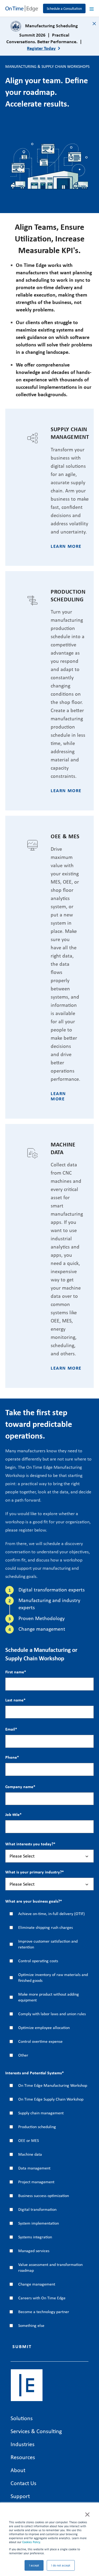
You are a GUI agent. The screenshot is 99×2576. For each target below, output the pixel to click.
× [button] (87, 2514)
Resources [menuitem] (23, 2457)
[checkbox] (49, 1984)
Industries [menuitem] (23, 2444)
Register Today (41, 48)
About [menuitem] (18, 2470)
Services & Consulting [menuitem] (36, 2431)
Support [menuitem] (20, 2496)
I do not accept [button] (61, 2565)
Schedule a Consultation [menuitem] (64, 8)
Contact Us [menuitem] (23, 2483)
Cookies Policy (31, 2542)
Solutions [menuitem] (22, 2418)
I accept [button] (34, 2565)
